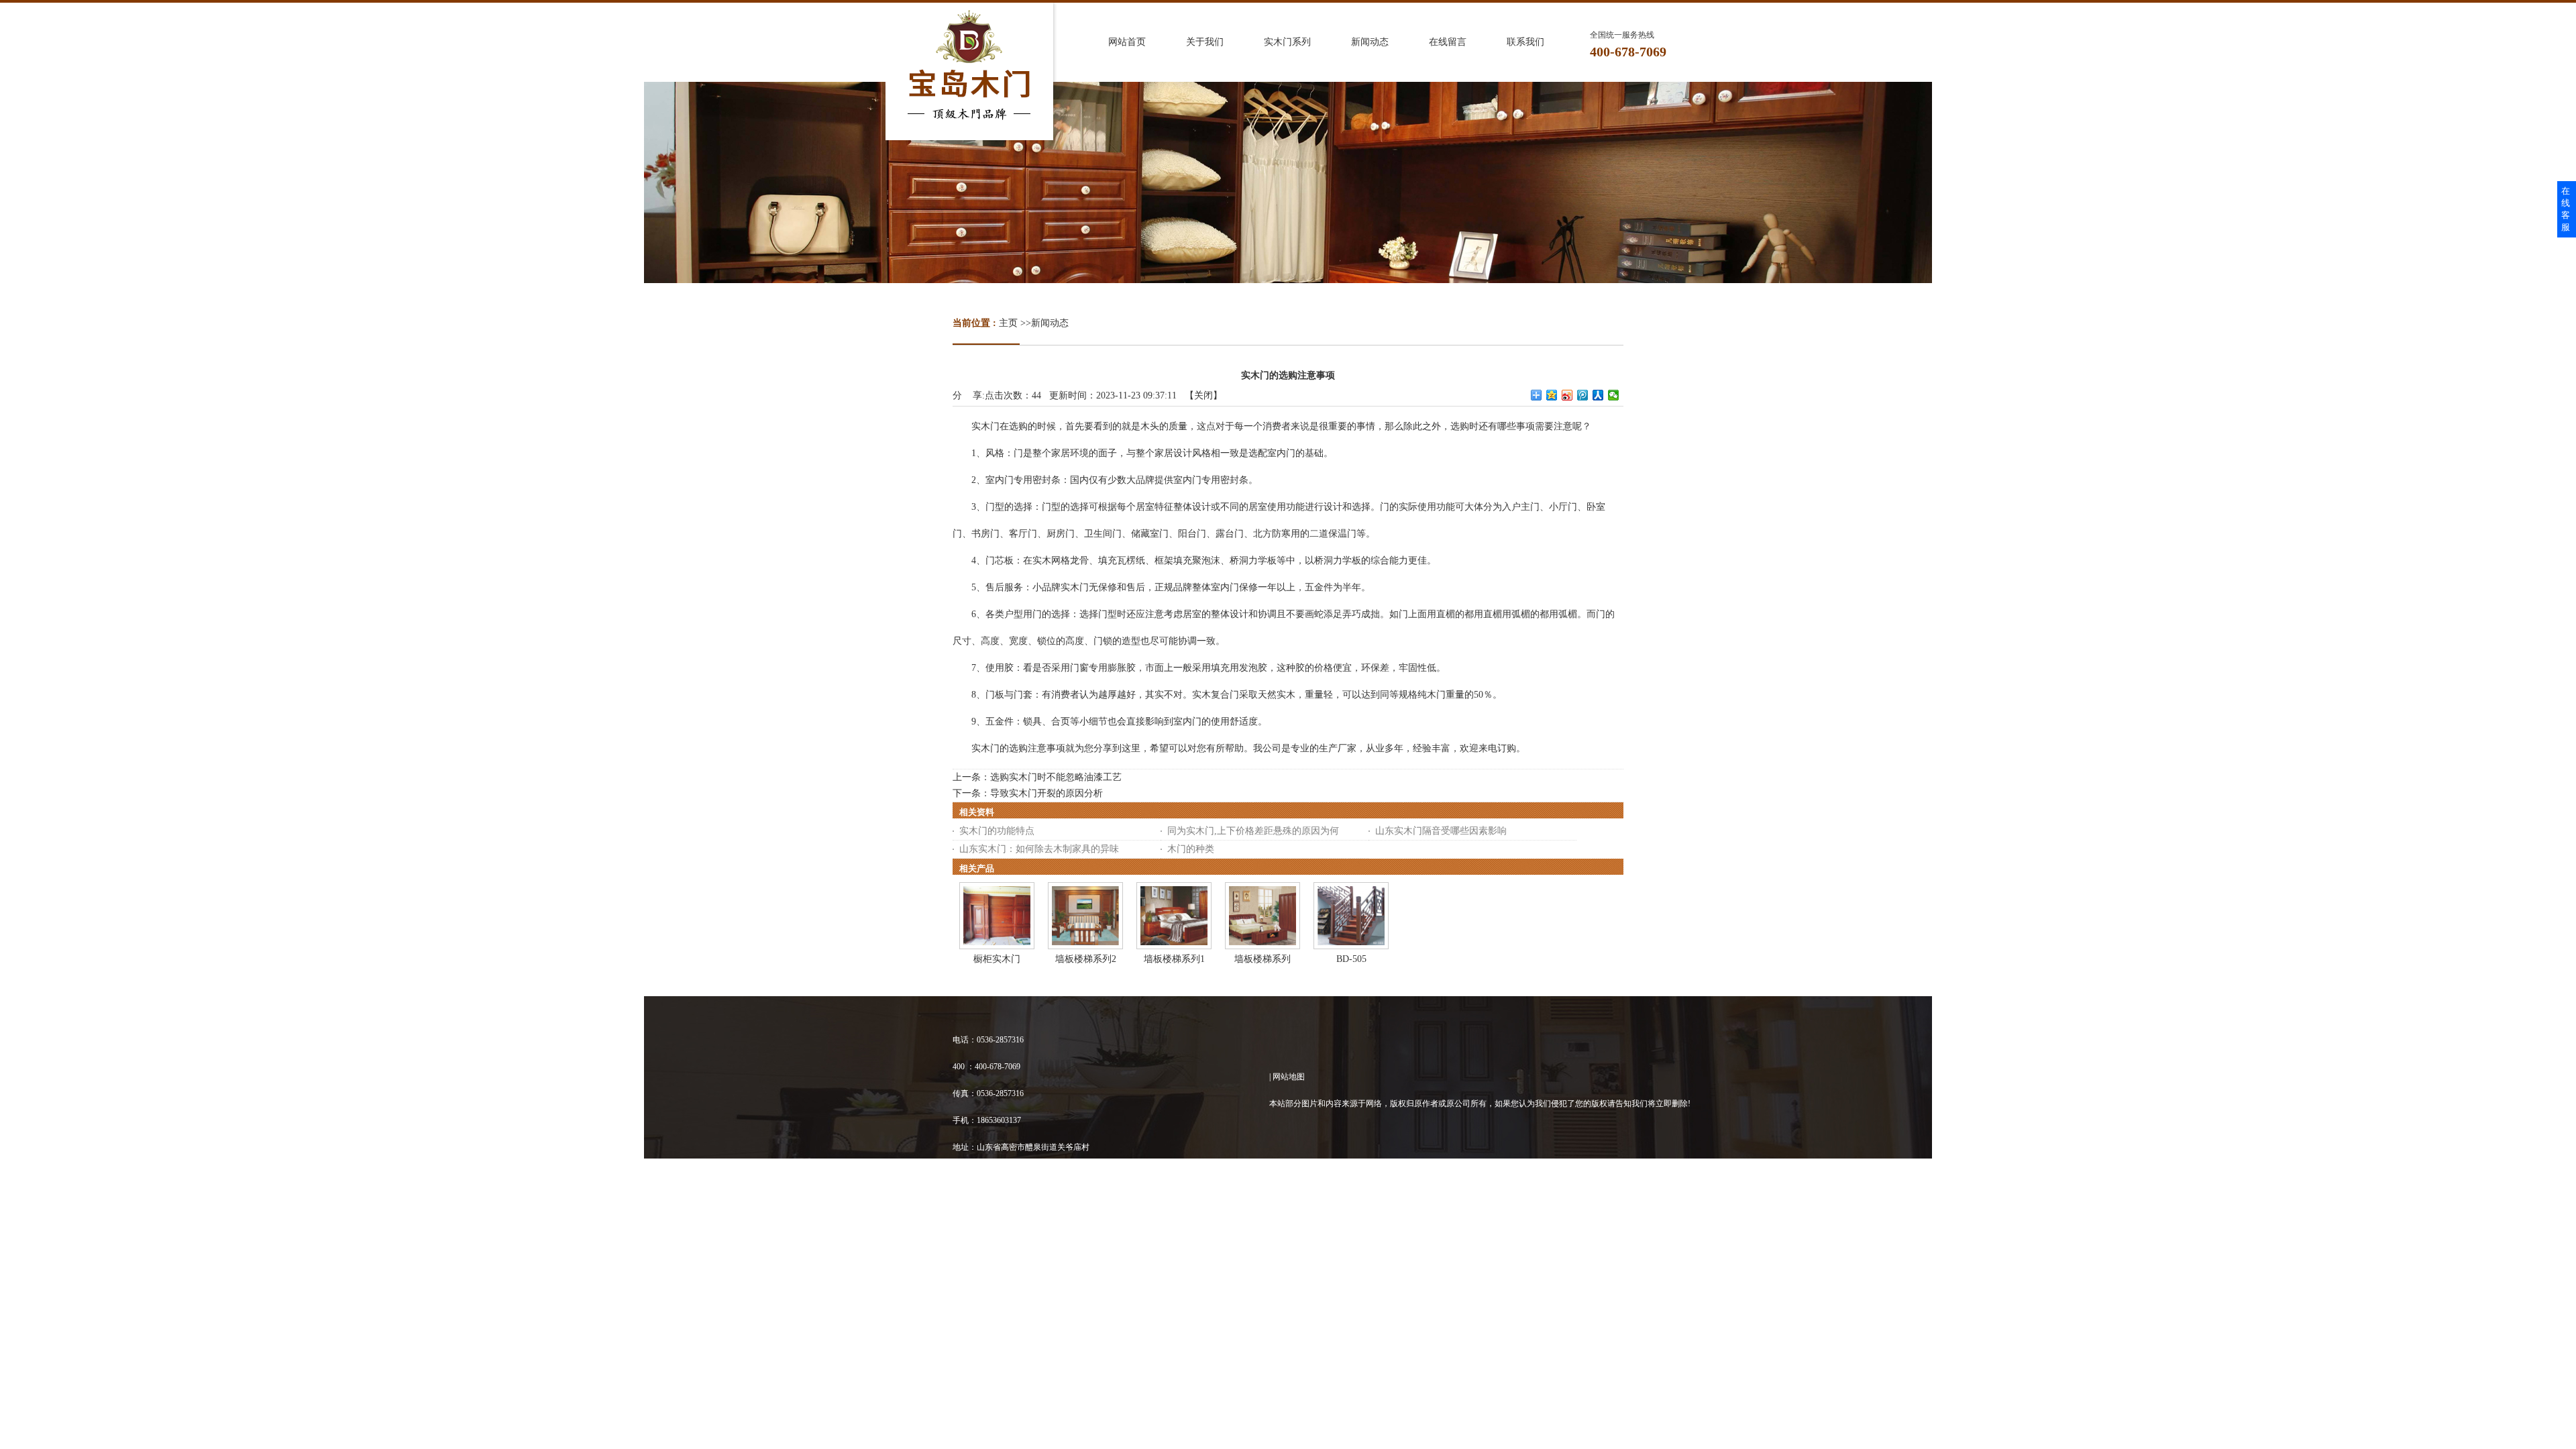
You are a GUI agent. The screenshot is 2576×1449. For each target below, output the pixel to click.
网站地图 (1289, 1077)
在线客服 (2566, 209)
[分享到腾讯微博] (1583, 395)
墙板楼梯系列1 (1174, 959)
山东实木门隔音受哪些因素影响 (1441, 831)
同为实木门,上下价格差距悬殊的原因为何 (1253, 831)
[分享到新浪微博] (1567, 395)
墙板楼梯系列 (1263, 959)
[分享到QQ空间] (1552, 395)
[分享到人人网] (1598, 395)
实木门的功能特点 (997, 831)
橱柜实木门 (997, 959)
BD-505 (1351, 959)
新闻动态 (1050, 323)
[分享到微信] (1614, 395)
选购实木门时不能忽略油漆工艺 (1056, 777)
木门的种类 (1191, 849)
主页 (1008, 323)
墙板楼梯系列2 (1086, 959)
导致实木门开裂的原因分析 (1046, 793)
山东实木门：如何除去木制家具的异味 (1039, 849)
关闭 (1203, 395)
